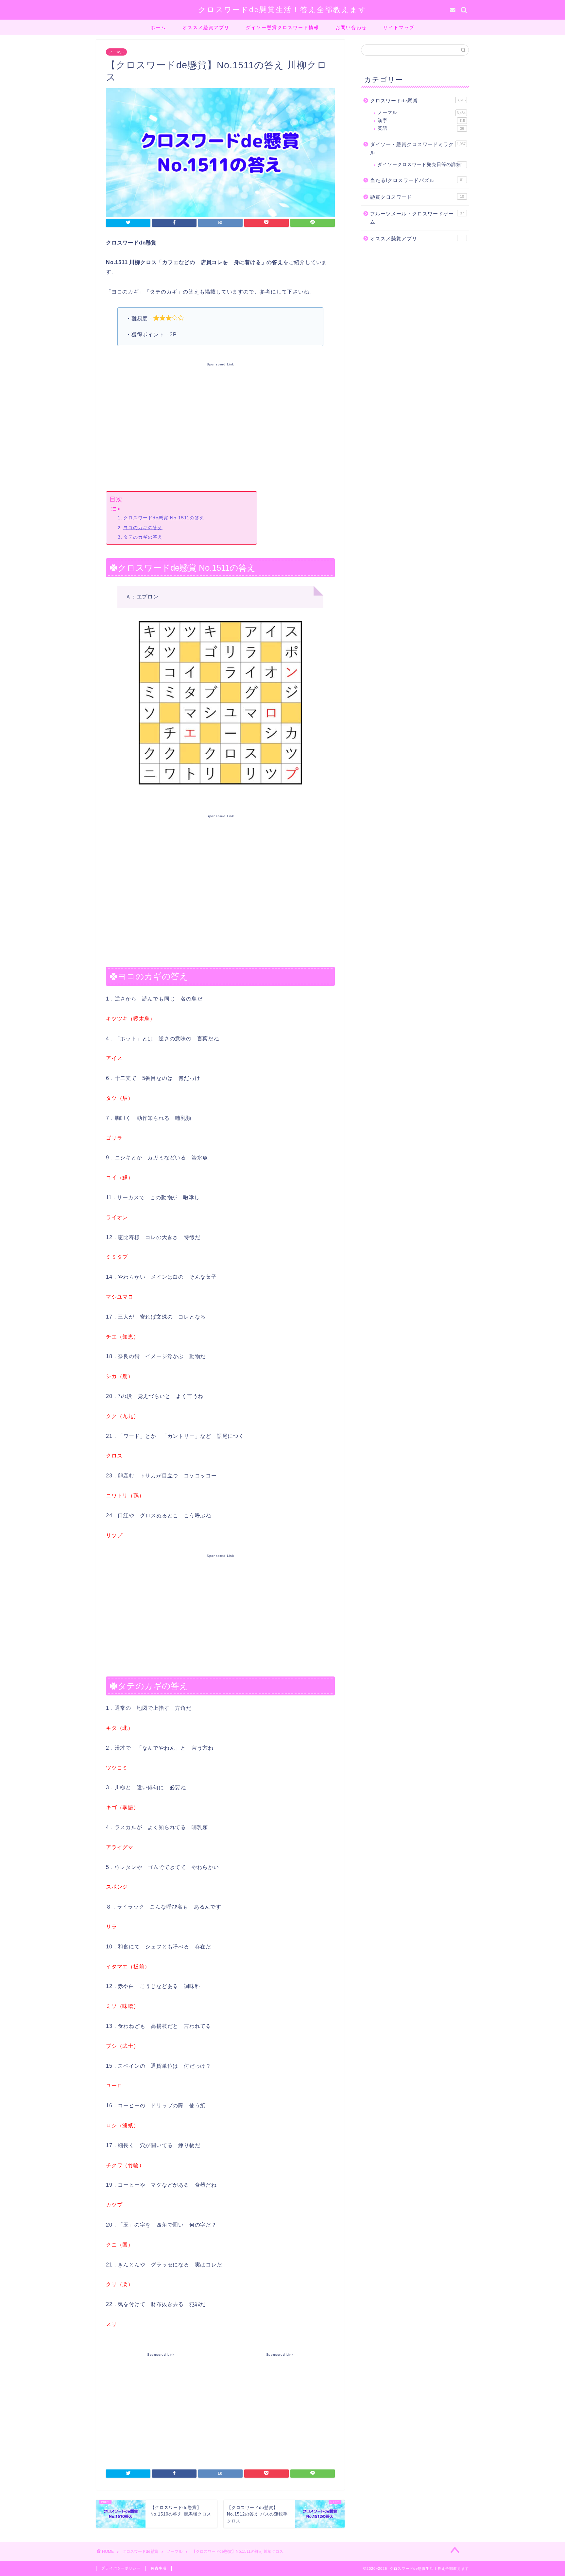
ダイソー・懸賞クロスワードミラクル (418, 149)
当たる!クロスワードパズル (417, 180)
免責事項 (159, 2568)
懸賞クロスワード (417, 197)
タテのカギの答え (143, 537)
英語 (421, 128)
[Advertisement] (220, 426)
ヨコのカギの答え (143, 528)
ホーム (158, 27)
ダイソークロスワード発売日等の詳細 (420, 165)
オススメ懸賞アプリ (206, 27)
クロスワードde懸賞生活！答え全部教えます (283, 9)
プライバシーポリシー (121, 2568)
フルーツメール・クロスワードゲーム (417, 218)
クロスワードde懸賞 (418, 101)
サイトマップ (399, 27)
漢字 (421, 120)
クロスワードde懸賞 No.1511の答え (164, 518)
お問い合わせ (351, 27)
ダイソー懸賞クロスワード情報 (282, 27)
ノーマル (116, 52)
